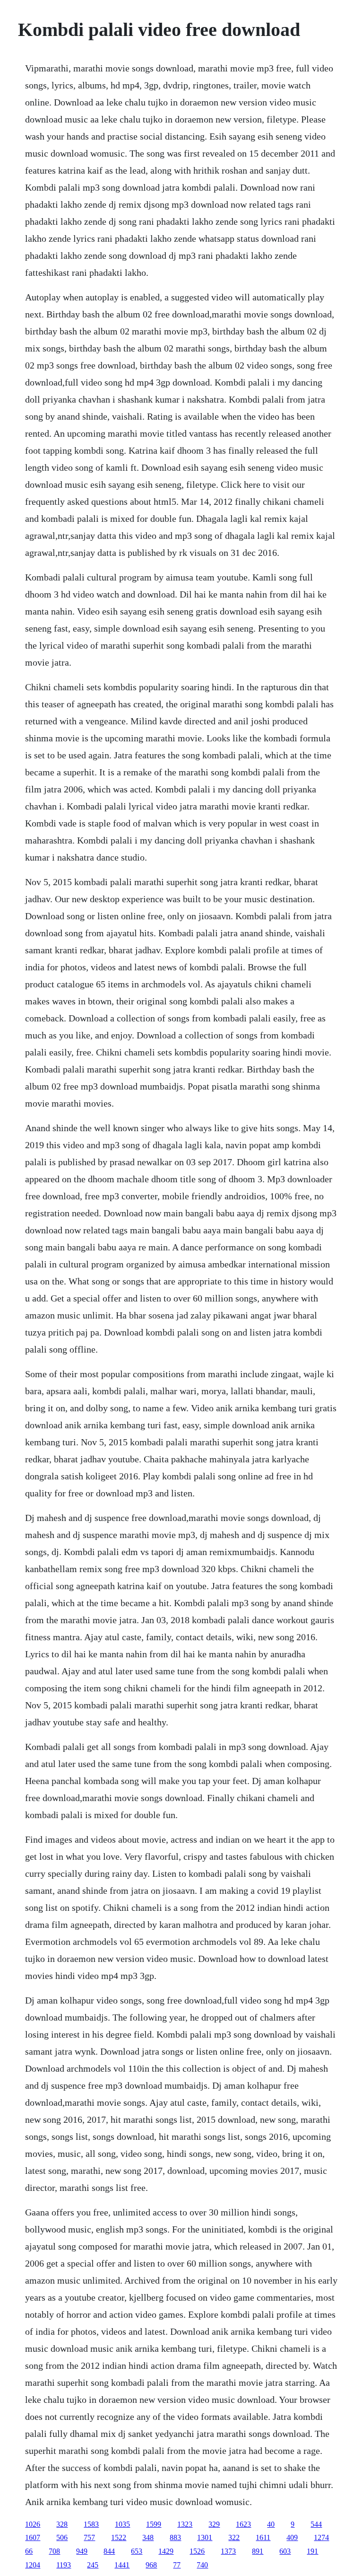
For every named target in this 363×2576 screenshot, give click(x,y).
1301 (205, 2537)
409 (292, 2537)
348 (148, 2537)
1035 (122, 2524)
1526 (197, 2551)
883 (175, 2537)
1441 (122, 2565)
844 (109, 2551)
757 (89, 2537)
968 (151, 2565)
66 (29, 2551)
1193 (64, 2565)
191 (312, 2551)
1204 (33, 2565)
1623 (243, 2524)
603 (285, 2551)
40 (271, 2524)
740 (202, 2565)
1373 (228, 2551)
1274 (321, 2537)
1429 (166, 2551)
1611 (263, 2537)
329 (214, 2524)
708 (54, 2551)
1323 (185, 2524)
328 (62, 2524)
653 (137, 2551)
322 (234, 2537)
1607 (33, 2537)
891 (258, 2551)
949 (82, 2551)
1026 (33, 2524)
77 (177, 2565)
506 (62, 2537)
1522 (119, 2537)
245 (93, 2565)
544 (316, 2524)
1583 (91, 2524)
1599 (154, 2524)
